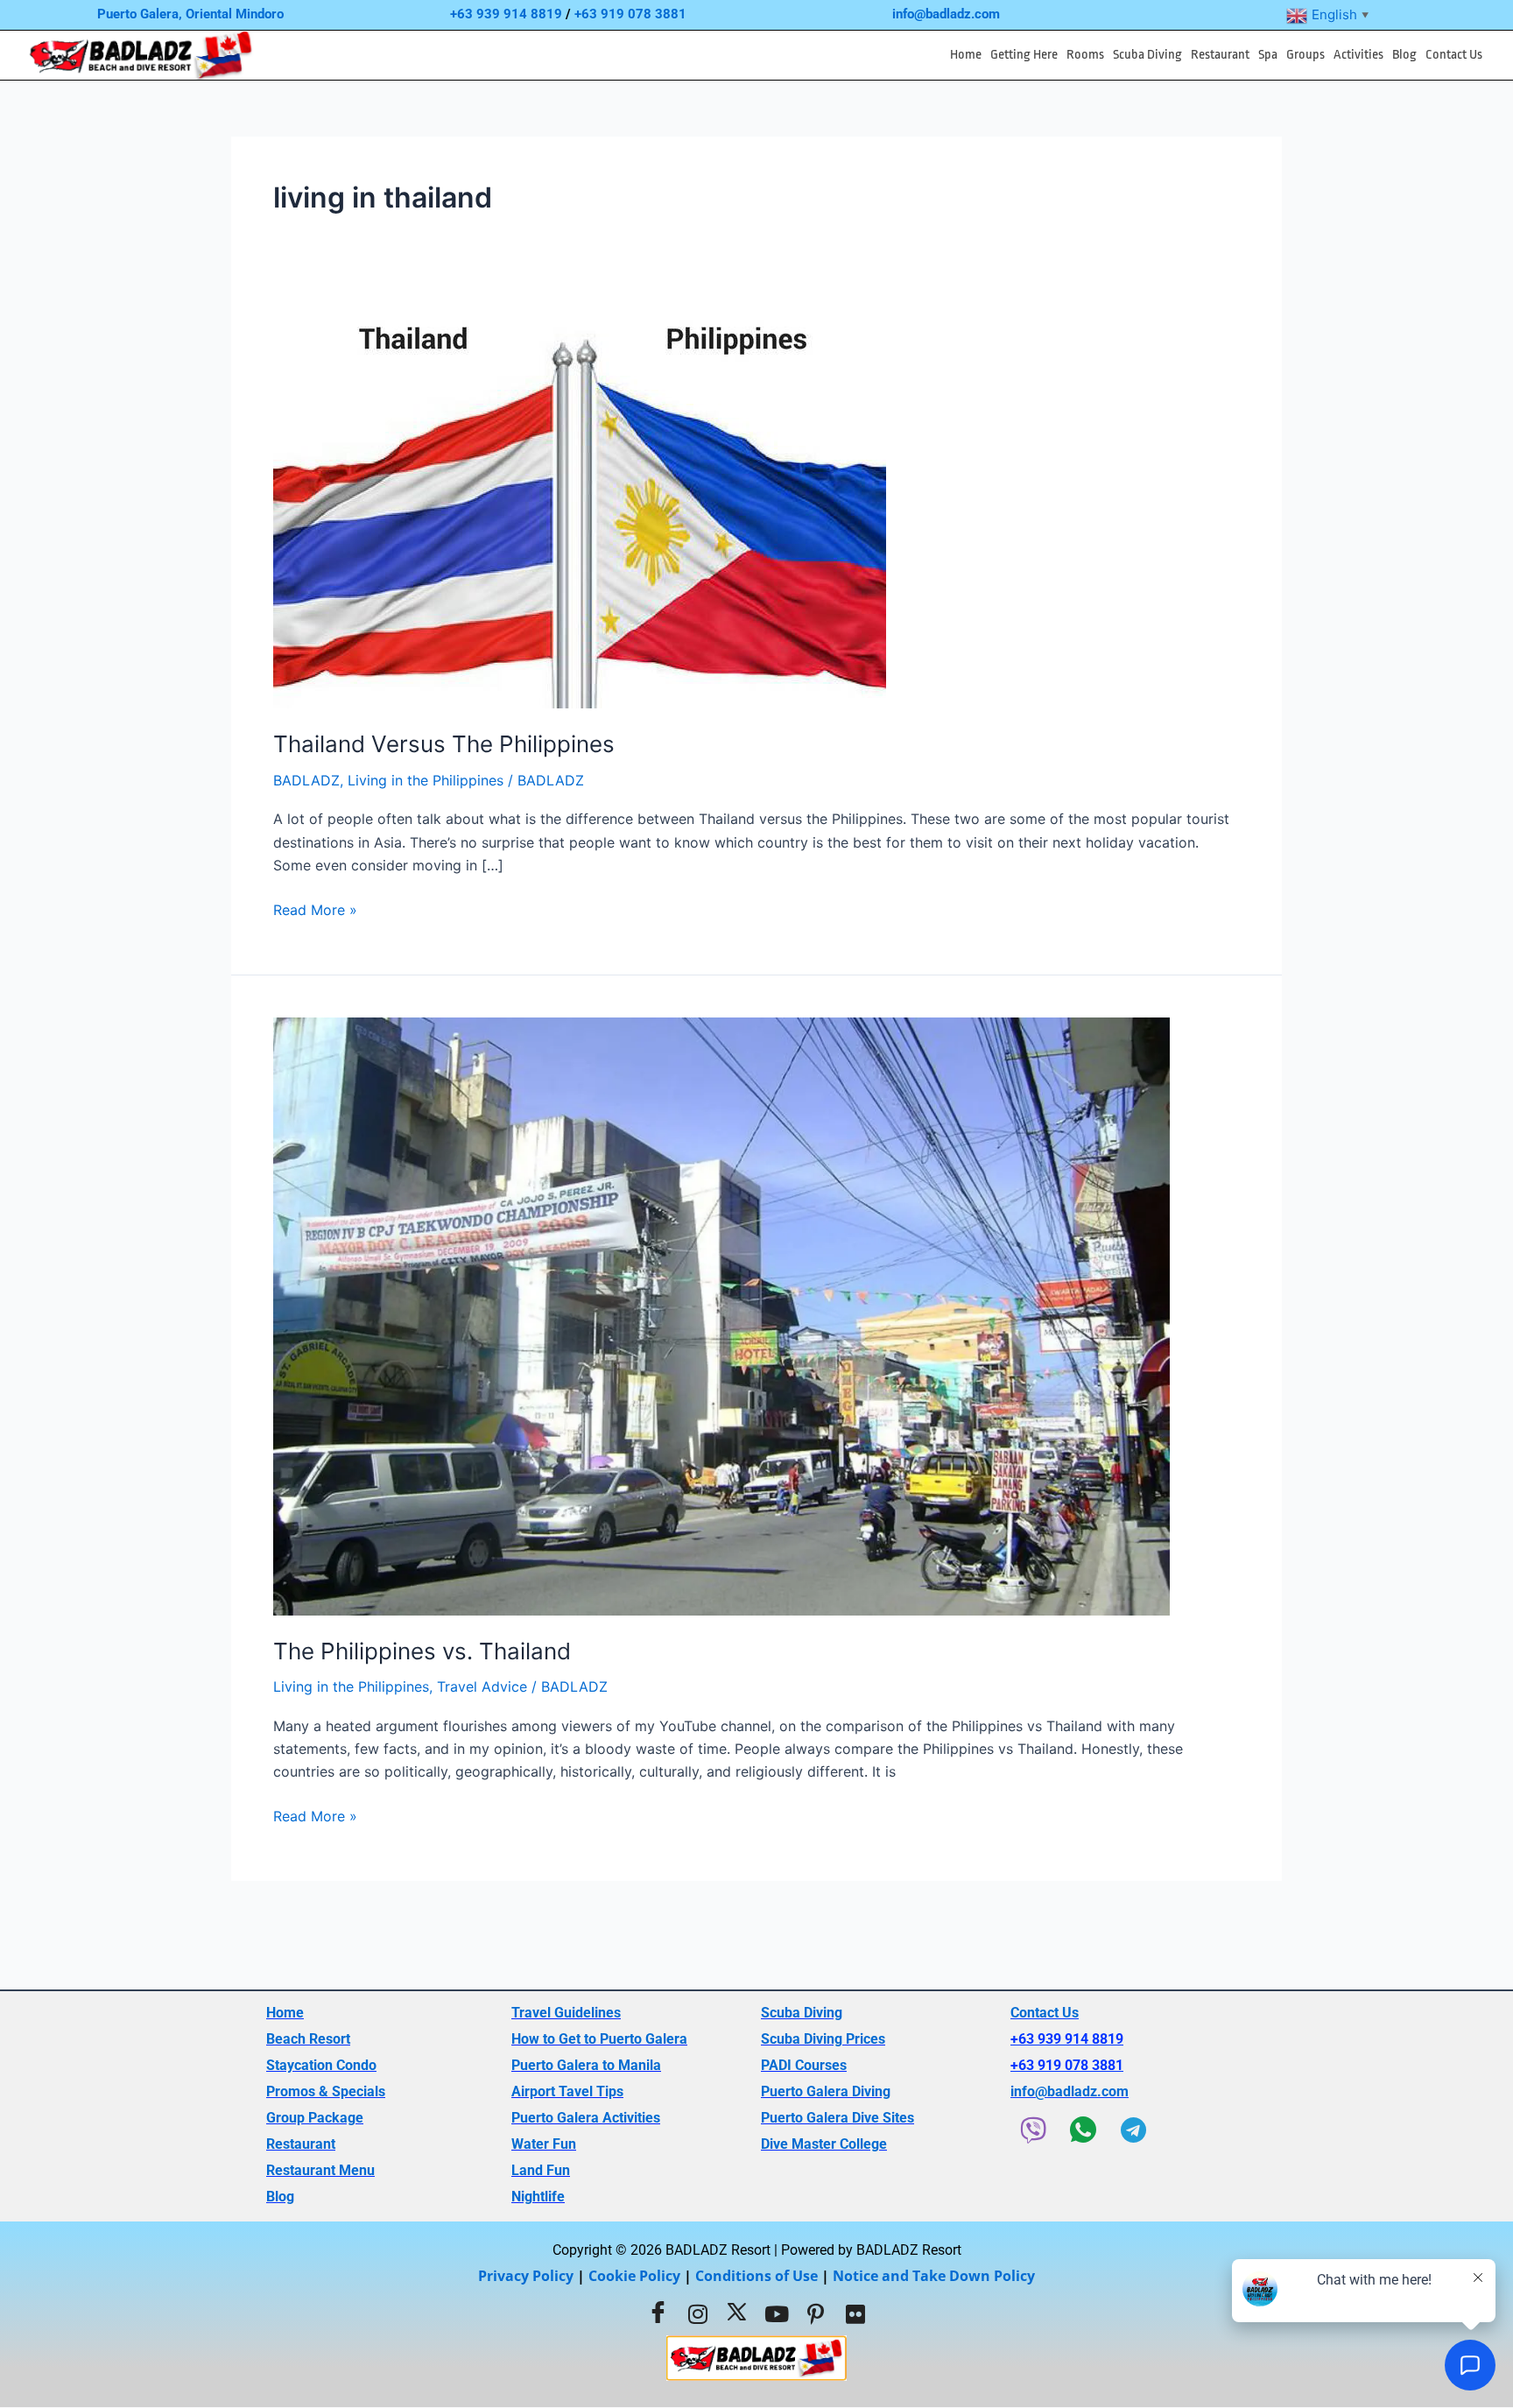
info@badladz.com (946, 14)
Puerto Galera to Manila (586, 2065)
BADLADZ (306, 780)
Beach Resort (308, 2039)
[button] (1024, 55)
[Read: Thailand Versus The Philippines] (580, 506)
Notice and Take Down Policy (934, 2276)
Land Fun (541, 2170)
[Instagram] (698, 2313)
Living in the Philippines (426, 780)
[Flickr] (855, 2313)
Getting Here (1024, 55)
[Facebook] (658, 2313)
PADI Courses (804, 2065)
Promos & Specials (326, 2091)
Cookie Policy (634, 2276)
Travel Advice (482, 1686)
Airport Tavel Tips (567, 2091)
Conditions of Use (756, 2276)
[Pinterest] (816, 2313)
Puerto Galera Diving (826, 2091)
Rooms (1085, 55)
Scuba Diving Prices (823, 2039)
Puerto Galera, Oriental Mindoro (190, 14)
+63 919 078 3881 (630, 14)
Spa (1268, 55)
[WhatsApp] (1083, 2130)
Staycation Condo (321, 2065)
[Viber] (1033, 2130)
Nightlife (538, 2197)
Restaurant (1220, 55)
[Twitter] (737, 2313)
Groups (1305, 55)
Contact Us (1454, 55)
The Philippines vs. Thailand (422, 1651)
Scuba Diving (1147, 55)
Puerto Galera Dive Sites (837, 2118)
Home (966, 55)
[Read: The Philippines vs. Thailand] (721, 1315)
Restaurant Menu (320, 2170)
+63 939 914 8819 (506, 14)
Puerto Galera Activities (586, 2118)
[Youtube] (777, 2313)
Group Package (315, 2118)
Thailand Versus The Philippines (444, 744)
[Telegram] (1133, 2130)
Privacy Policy (526, 2276)
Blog (1404, 55)
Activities (1358, 55)
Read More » (315, 908)
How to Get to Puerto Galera (599, 2039)
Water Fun (544, 2144)
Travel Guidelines (566, 2013)
